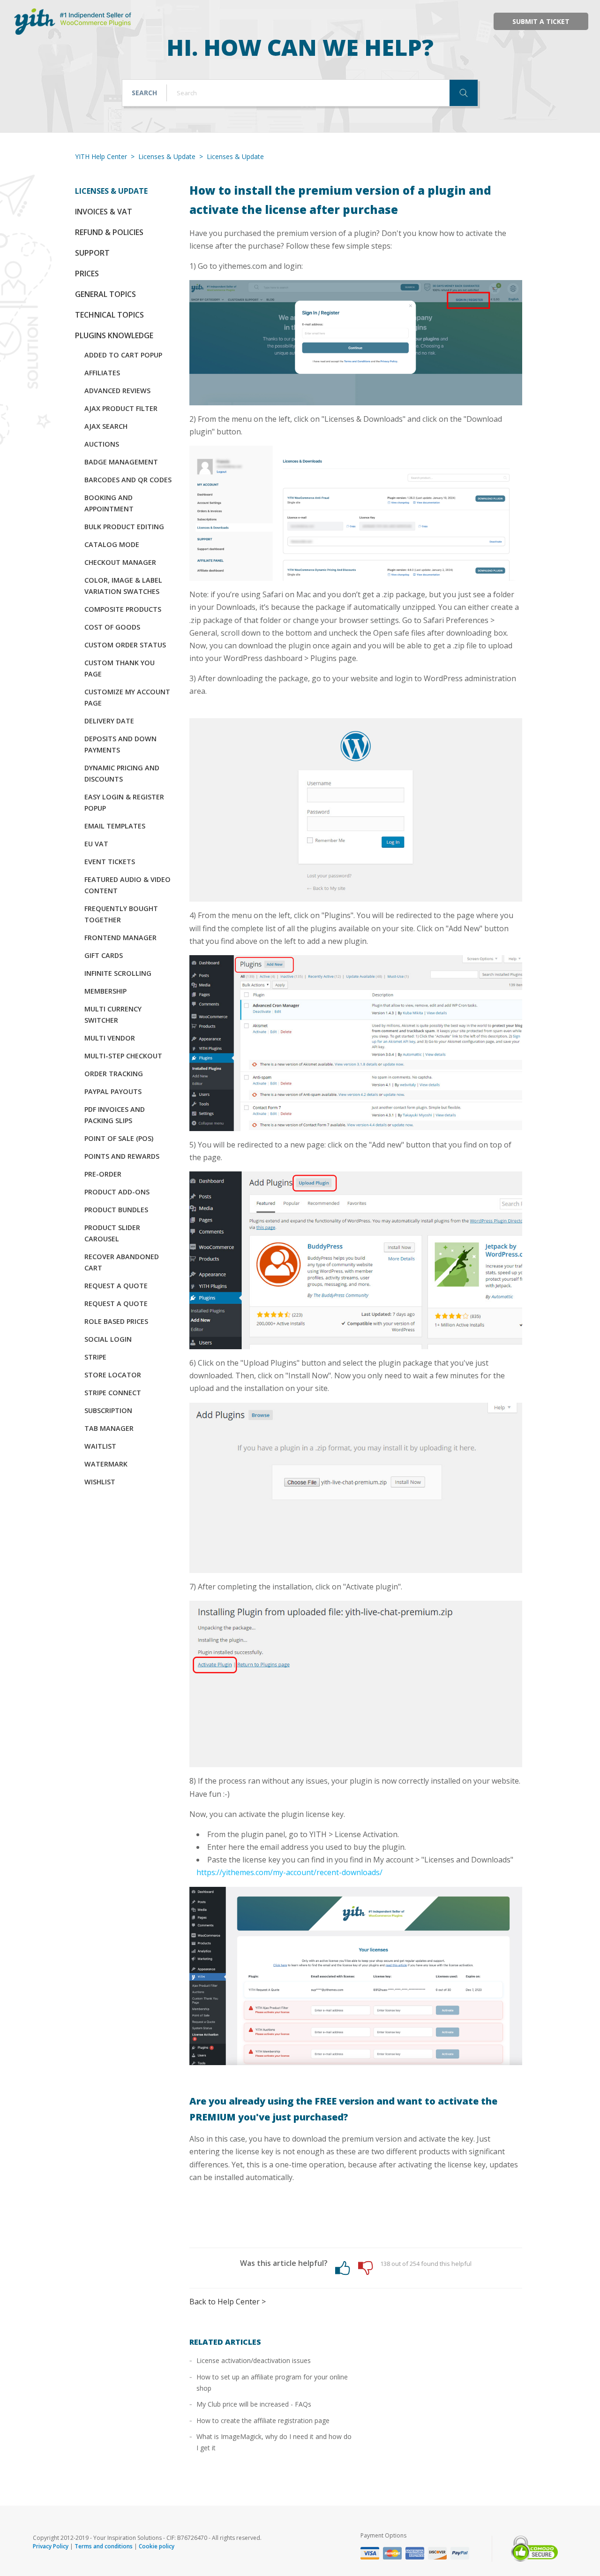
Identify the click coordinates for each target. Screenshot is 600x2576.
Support (92, 253)
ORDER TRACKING (114, 1074)
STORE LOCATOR (113, 1375)
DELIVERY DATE (109, 721)
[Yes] (342, 2268)
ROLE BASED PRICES (116, 1321)
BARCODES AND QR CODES (128, 480)
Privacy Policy (51, 2546)
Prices (87, 274)
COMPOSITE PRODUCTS (123, 609)
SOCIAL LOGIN (108, 1339)
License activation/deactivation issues (254, 2360)
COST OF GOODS (112, 627)
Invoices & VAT (104, 212)
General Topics (105, 294)
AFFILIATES (102, 373)
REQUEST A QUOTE (116, 1286)
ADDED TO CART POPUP (123, 355)
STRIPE (95, 1357)
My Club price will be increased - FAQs (254, 2404)
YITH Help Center (101, 156)
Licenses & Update (167, 156)
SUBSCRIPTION (108, 1410)
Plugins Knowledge (114, 335)
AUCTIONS (102, 444)
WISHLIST (100, 1482)
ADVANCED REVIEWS (117, 391)
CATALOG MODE (112, 544)
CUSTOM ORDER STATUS (125, 645)
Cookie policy (157, 2546)
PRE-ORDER (103, 1174)
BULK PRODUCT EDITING (124, 527)
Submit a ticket (541, 21)
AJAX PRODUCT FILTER (121, 408)
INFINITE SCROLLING (118, 973)
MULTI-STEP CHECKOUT (123, 1056)
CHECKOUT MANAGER (120, 562)
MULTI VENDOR (110, 1038)
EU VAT (96, 844)
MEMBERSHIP (105, 991)
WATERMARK (106, 1464)
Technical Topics (109, 315)
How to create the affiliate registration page (263, 2420)
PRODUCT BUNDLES (116, 1210)
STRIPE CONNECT (113, 1393)
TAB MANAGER (109, 1428)
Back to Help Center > (228, 2302)
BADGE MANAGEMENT (121, 462)
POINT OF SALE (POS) (119, 1138)
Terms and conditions (104, 2546)
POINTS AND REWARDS (122, 1156)
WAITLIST (100, 1446)
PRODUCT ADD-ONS (117, 1192)
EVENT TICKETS (110, 862)
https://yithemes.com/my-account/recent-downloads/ (289, 1872)
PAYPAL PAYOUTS (113, 1091)
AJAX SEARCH (106, 426)
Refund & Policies (109, 232)
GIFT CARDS (104, 955)
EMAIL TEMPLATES (115, 826)
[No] (365, 2268)
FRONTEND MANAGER (120, 938)
